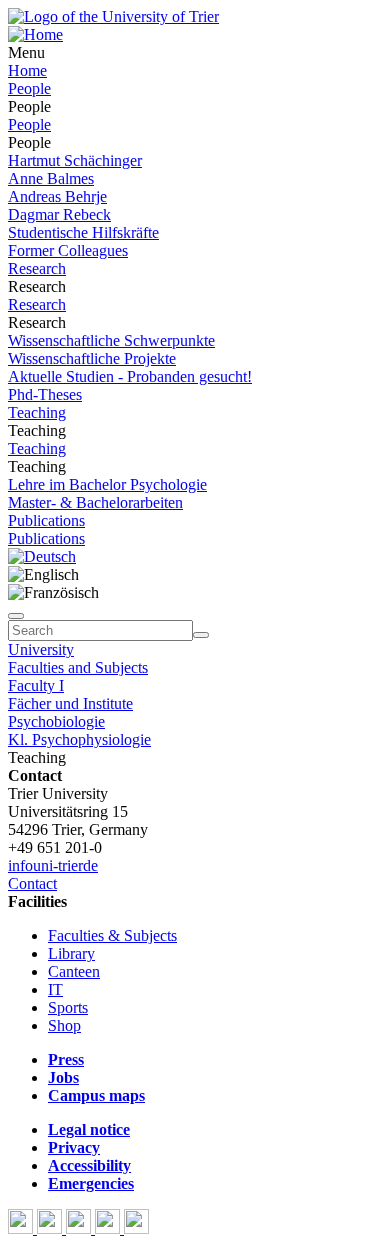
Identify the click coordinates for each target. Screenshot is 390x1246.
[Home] (35, 34)
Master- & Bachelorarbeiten (95, 502)
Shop (64, 1025)
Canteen (74, 971)
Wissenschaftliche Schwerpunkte (111, 340)
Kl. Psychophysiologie (79, 739)
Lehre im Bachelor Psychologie (107, 484)
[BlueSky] (51, 1228)
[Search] (201, 635)
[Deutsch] (42, 556)
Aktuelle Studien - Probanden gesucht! (130, 376)
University (41, 649)
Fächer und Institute (70, 703)
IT (55, 989)
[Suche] (16, 616)
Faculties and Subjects (78, 667)
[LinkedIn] (136, 1228)
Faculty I (36, 685)
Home (27, 70)
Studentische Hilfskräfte (83, 232)
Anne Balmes (51, 178)
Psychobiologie (56, 721)
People (29, 88)
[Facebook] (22, 1228)
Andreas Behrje (57, 196)
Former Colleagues (68, 250)
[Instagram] (109, 1228)
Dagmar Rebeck (59, 214)
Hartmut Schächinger (75, 160)
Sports (68, 1007)
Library (71, 953)
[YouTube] (80, 1228)
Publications (46, 520)
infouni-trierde (53, 865)
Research (37, 268)
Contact (32, 883)
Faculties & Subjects (112, 935)
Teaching (37, 412)
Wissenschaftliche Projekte (92, 358)
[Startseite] (113, 16)
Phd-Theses (45, 394)
